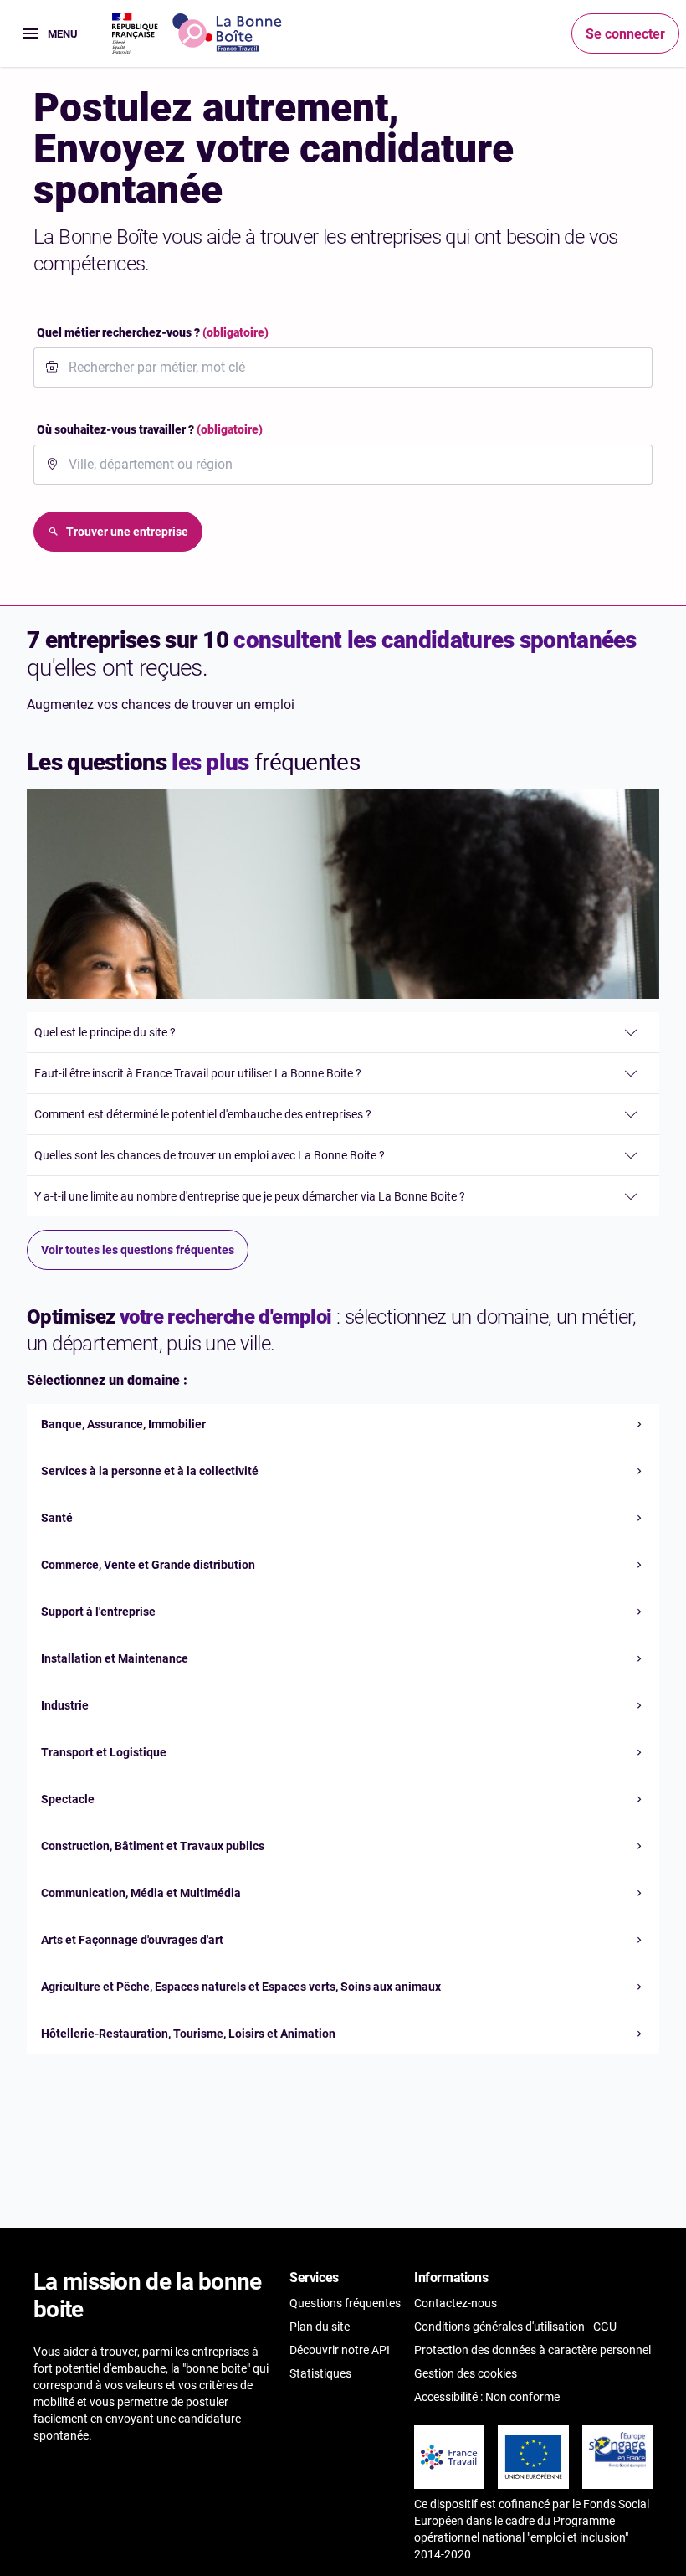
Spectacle (68, 1799)
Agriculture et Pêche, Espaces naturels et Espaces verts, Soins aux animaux (241, 1987)
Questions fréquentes (345, 2303)
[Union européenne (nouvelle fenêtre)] (533, 2457)
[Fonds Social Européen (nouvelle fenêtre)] (617, 2450)
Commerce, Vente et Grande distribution (148, 1565)
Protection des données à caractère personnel (532, 2350)
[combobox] (353, 368)
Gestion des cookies (466, 2373)
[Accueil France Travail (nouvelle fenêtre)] (449, 2457)
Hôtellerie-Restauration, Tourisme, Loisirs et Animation (188, 2034)
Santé (57, 1518)
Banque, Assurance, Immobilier (123, 1424)
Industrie (65, 1705)
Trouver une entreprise (127, 532)
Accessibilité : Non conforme (487, 2397)
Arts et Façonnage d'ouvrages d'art (132, 1940)
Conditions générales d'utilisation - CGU (515, 2327)
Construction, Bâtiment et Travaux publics (153, 1846)
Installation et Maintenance (115, 1658)
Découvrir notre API (340, 2350)
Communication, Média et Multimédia (141, 1893)
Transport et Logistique (104, 1752)
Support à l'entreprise (98, 1612)
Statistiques (320, 2373)
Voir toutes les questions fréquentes (138, 1250)
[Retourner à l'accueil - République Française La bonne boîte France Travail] (197, 33)
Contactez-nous (456, 2303)
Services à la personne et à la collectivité (150, 1471)
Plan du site (320, 2327)
